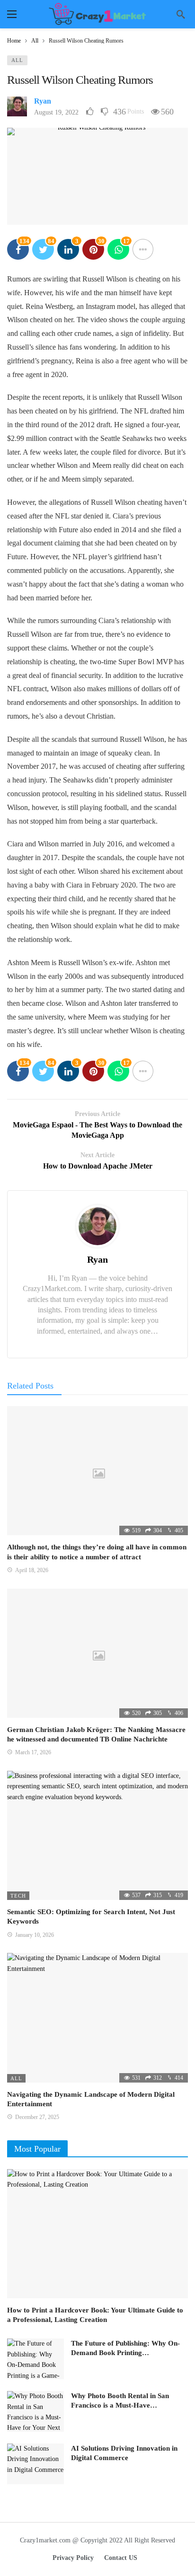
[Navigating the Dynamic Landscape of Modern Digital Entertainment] (97, 2018)
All (17, 60)
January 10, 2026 (35, 1935)
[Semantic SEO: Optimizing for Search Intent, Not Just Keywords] (97, 1835)
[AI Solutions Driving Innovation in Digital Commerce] (35, 2464)
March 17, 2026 (33, 1752)
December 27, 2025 (37, 2117)
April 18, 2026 (32, 1570)
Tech (18, 1896)
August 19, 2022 (56, 112)
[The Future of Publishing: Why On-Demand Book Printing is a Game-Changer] (35, 2359)
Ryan (43, 101)
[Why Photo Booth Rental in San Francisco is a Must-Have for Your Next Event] (35, 2411)
